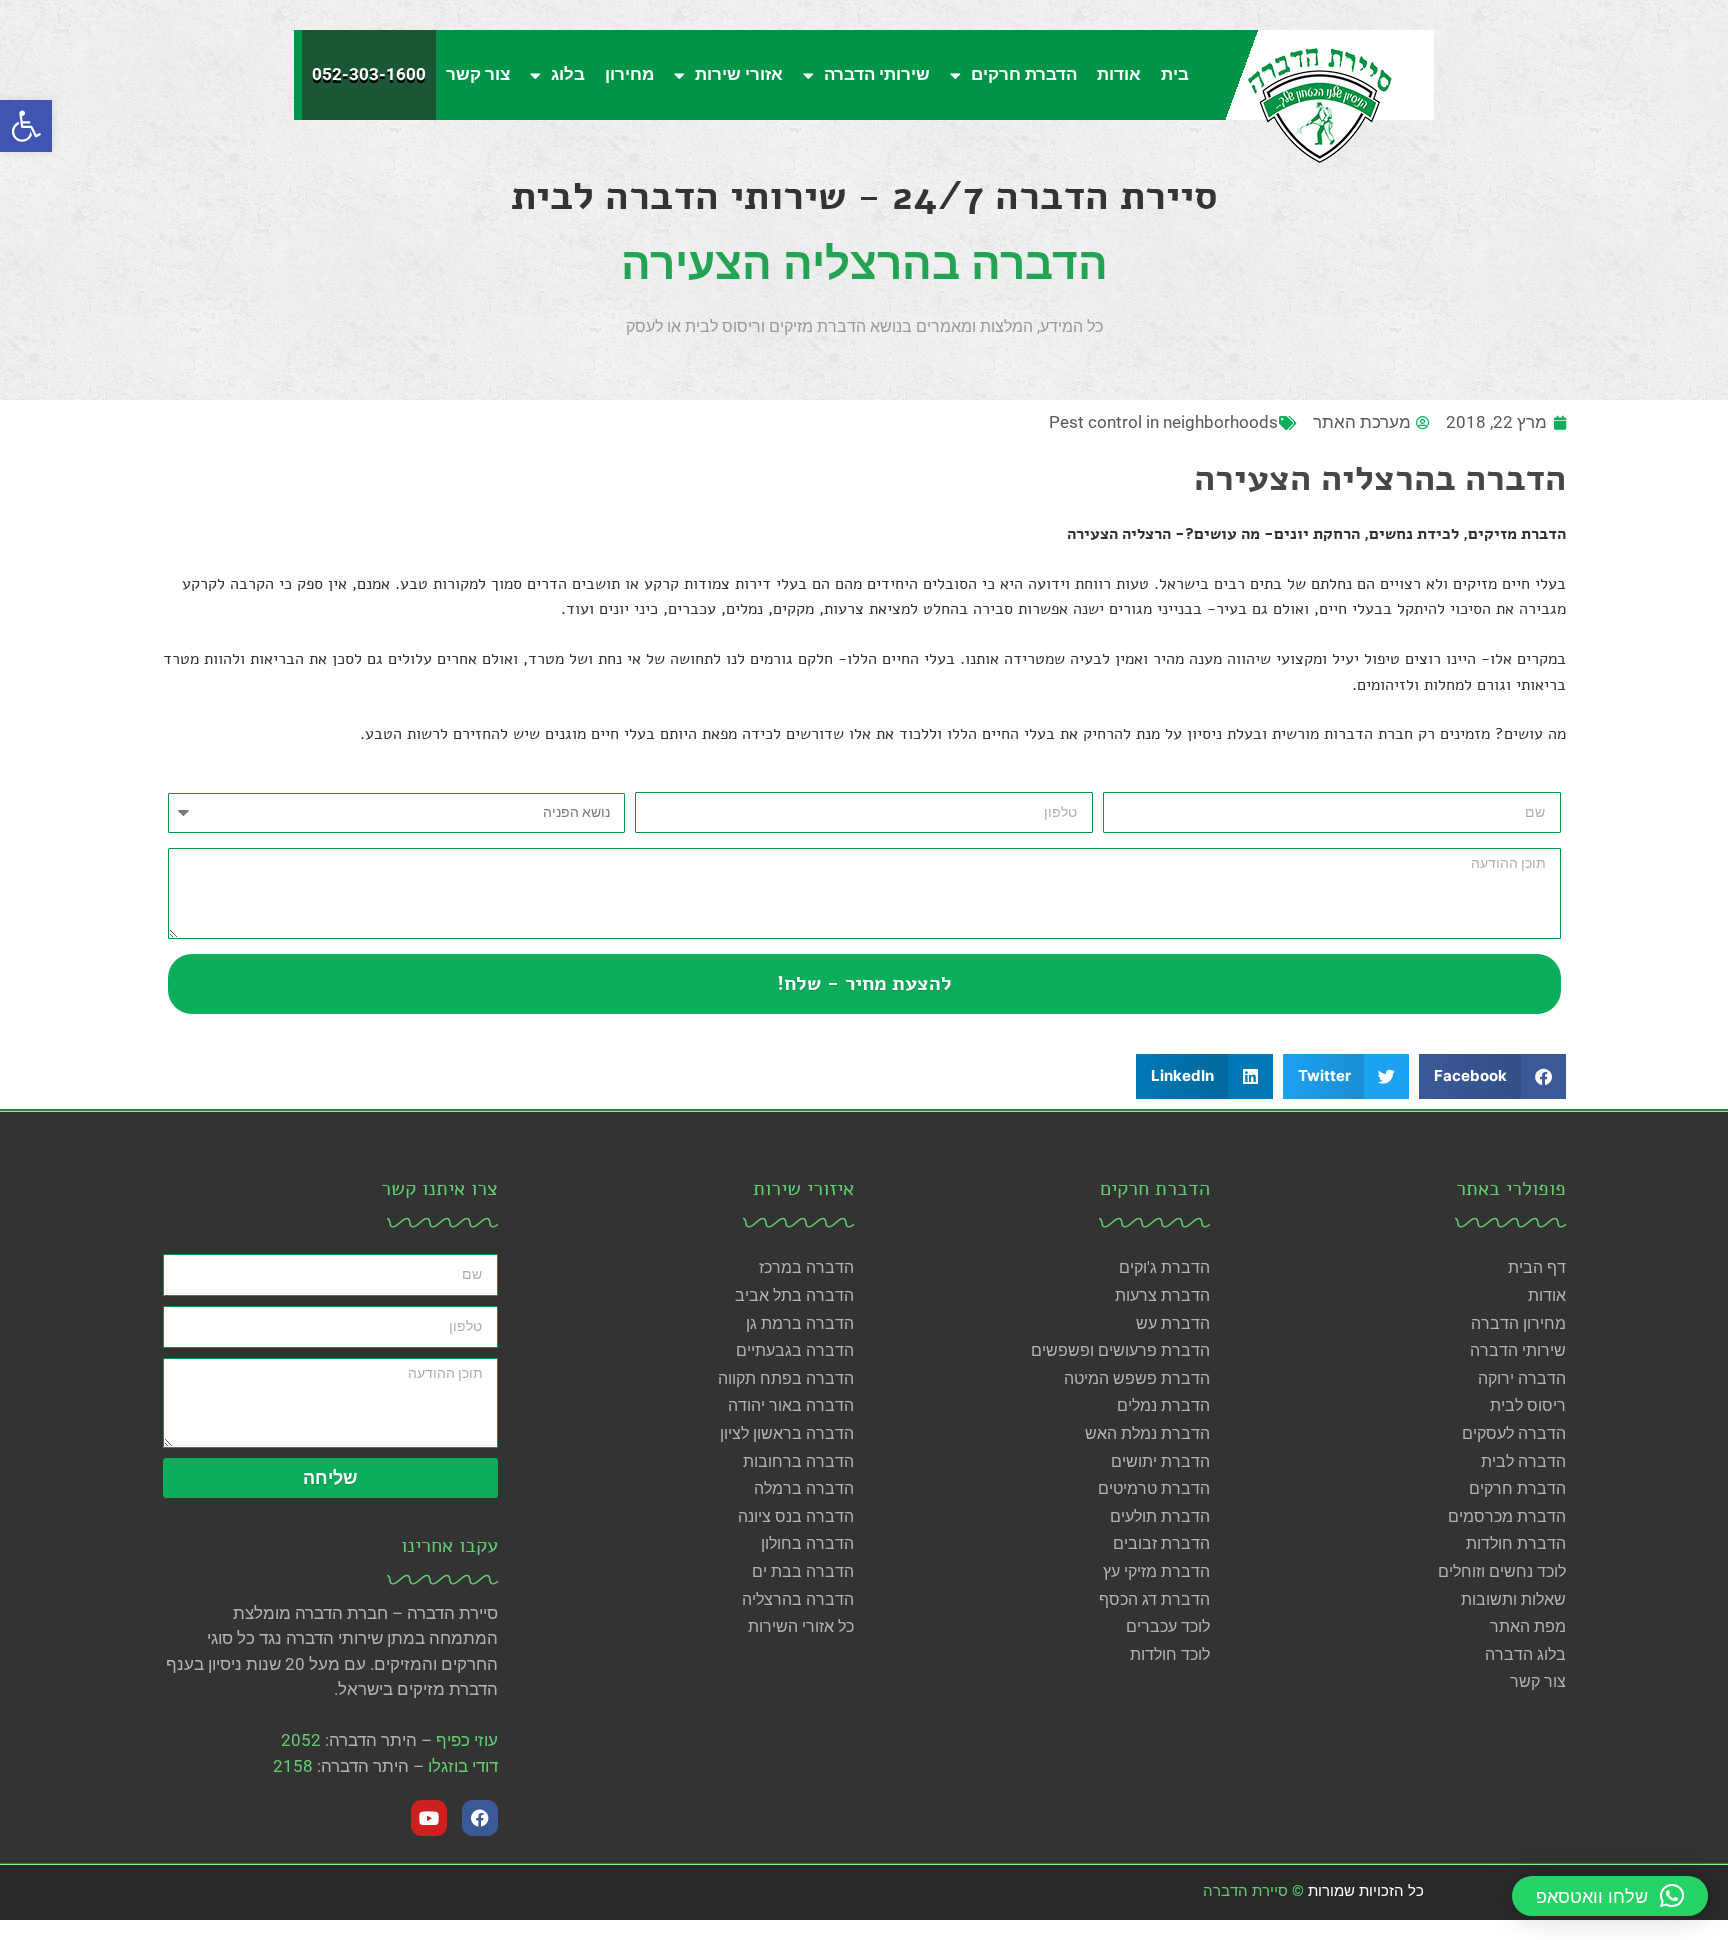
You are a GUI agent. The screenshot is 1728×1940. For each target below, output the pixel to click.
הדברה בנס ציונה (796, 1516)
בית (1175, 74)
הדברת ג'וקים (1164, 1267)
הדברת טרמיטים (1154, 1488)
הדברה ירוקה (1522, 1378)
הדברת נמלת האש (1147, 1433)
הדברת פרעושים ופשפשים (1120, 1350)
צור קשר (478, 74)
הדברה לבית (1523, 1461)
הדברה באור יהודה (791, 1405)
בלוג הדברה (1525, 1654)
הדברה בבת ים (803, 1571)
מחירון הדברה (1518, 1323)
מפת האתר (1528, 1626)
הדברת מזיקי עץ (1156, 1571)
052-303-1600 (369, 74)
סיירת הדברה (1245, 1891)
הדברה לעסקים (1514, 1433)
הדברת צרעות (1162, 1295)
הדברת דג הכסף (1154, 1599)
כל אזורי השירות (801, 1626)
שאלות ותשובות (1513, 1599)
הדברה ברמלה (804, 1488)
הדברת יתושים (1160, 1461)
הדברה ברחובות (798, 1461)
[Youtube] (429, 1818)
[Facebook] (480, 1818)
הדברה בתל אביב (794, 1295)
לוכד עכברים (1168, 1626)
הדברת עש (1173, 1323)
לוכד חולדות (1170, 1654)
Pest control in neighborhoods (1163, 422)
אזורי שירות (739, 74)
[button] (26, 126)
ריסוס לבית (1528, 1405)
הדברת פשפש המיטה (1137, 1378)
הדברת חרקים (1024, 74)
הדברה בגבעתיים (795, 1350)
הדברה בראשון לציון (787, 1433)
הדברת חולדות (1516, 1543)
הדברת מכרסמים (1507, 1516)
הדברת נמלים (1163, 1405)
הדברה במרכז (806, 1267)
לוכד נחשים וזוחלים (1502, 1571)
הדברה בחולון (807, 1543)
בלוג (568, 74)
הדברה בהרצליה (798, 1599)
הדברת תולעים (1160, 1516)
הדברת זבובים (1161, 1543)
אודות (1119, 74)
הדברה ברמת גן (800, 1323)
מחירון (629, 74)
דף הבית (1537, 1267)
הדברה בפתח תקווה (786, 1378)
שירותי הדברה (877, 74)
